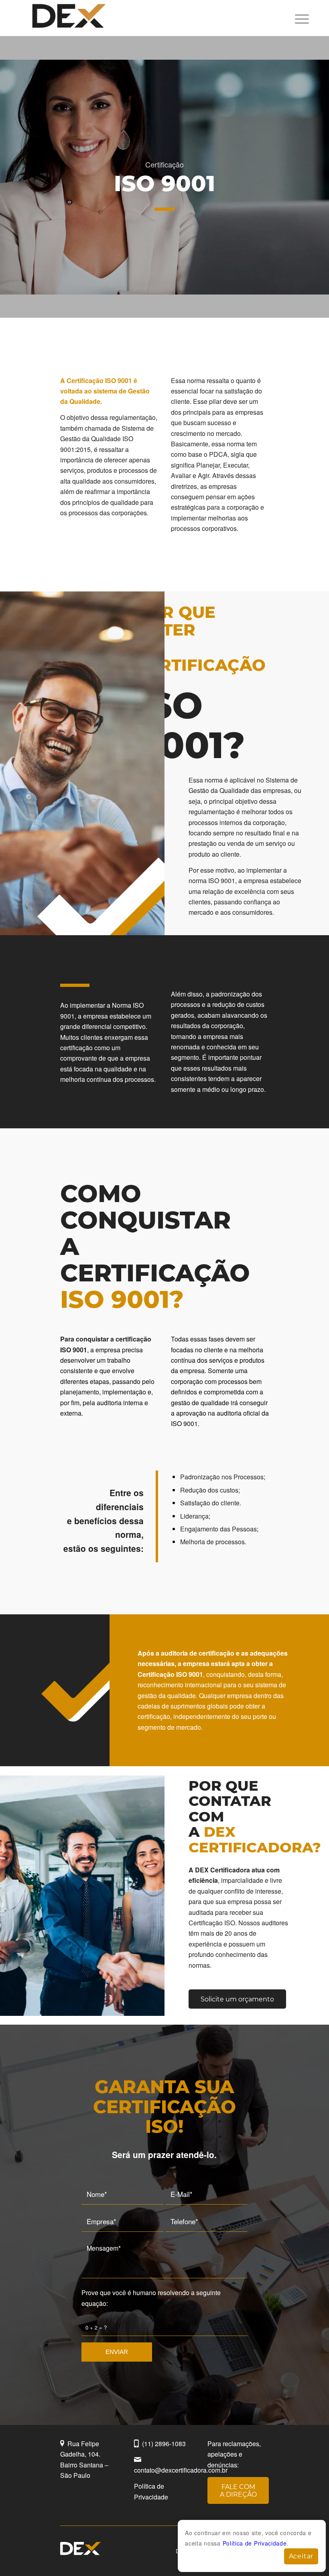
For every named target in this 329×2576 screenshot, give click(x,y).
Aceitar (301, 2556)
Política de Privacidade (255, 2543)
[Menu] (298, 18)
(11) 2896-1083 (164, 2444)
